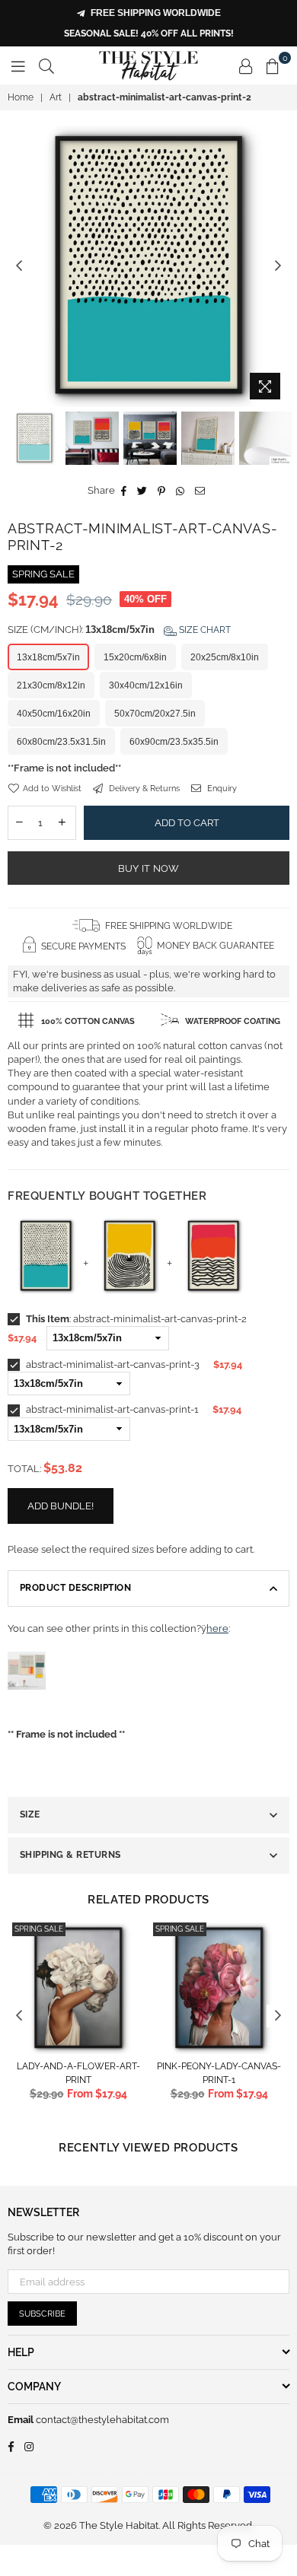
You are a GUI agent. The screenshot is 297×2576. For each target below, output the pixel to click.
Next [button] (278, 266)
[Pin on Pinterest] (162, 491)
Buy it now (149, 868)
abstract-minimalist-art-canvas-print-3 (112, 1364)
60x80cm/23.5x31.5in (61, 742)
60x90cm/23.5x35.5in (174, 742)
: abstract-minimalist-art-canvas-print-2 (136, 1319)
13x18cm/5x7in (48, 657)
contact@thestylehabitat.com (101, 2420)
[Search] (46, 65)
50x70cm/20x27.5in (155, 714)
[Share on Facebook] (124, 491)
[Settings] (246, 65)
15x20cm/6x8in (135, 657)
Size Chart (204, 630)
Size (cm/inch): (119, 630)
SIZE (30, 1814)
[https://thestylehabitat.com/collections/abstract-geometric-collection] (27, 1706)
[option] (148, 266)
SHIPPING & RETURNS (70, 1855)
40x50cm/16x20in (54, 714)
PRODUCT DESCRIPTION (75, 1588)
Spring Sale (39, 1929)
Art (56, 97)
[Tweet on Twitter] (142, 491)
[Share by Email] (200, 491)
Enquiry (221, 789)
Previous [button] (19, 266)
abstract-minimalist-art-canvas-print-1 (111, 1409)
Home (21, 97)
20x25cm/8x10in (225, 657)
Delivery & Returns (143, 789)
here (217, 1628)
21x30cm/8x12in (51, 685)
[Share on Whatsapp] (180, 491)
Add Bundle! (61, 1506)
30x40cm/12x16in (146, 685)
